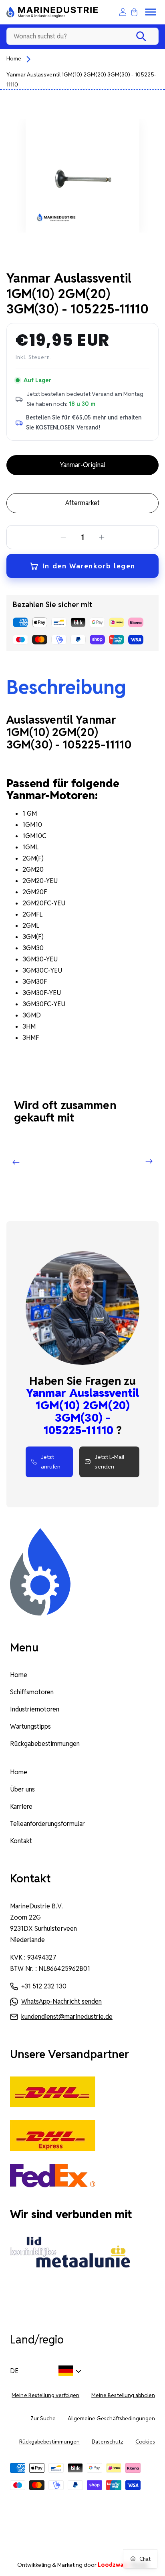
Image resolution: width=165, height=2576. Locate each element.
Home (14, 58)
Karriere (21, 1807)
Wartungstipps (30, 1726)
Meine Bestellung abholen (123, 2395)
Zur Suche (43, 2419)
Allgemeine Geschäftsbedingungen (111, 2419)
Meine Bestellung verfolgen (45, 2395)
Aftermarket (82, 503)
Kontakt (21, 1841)
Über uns (22, 1789)
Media (123, 2565)
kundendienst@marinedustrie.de (67, 2017)
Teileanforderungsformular (47, 1824)
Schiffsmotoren (32, 1692)
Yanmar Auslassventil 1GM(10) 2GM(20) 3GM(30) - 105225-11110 (81, 79)
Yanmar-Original (82, 465)
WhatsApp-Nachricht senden (61, 2001)
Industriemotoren (35, 1709)
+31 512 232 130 (44, 1986)
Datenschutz (107, 2442)
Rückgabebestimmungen (45, 1744)
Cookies (145, 2442)
